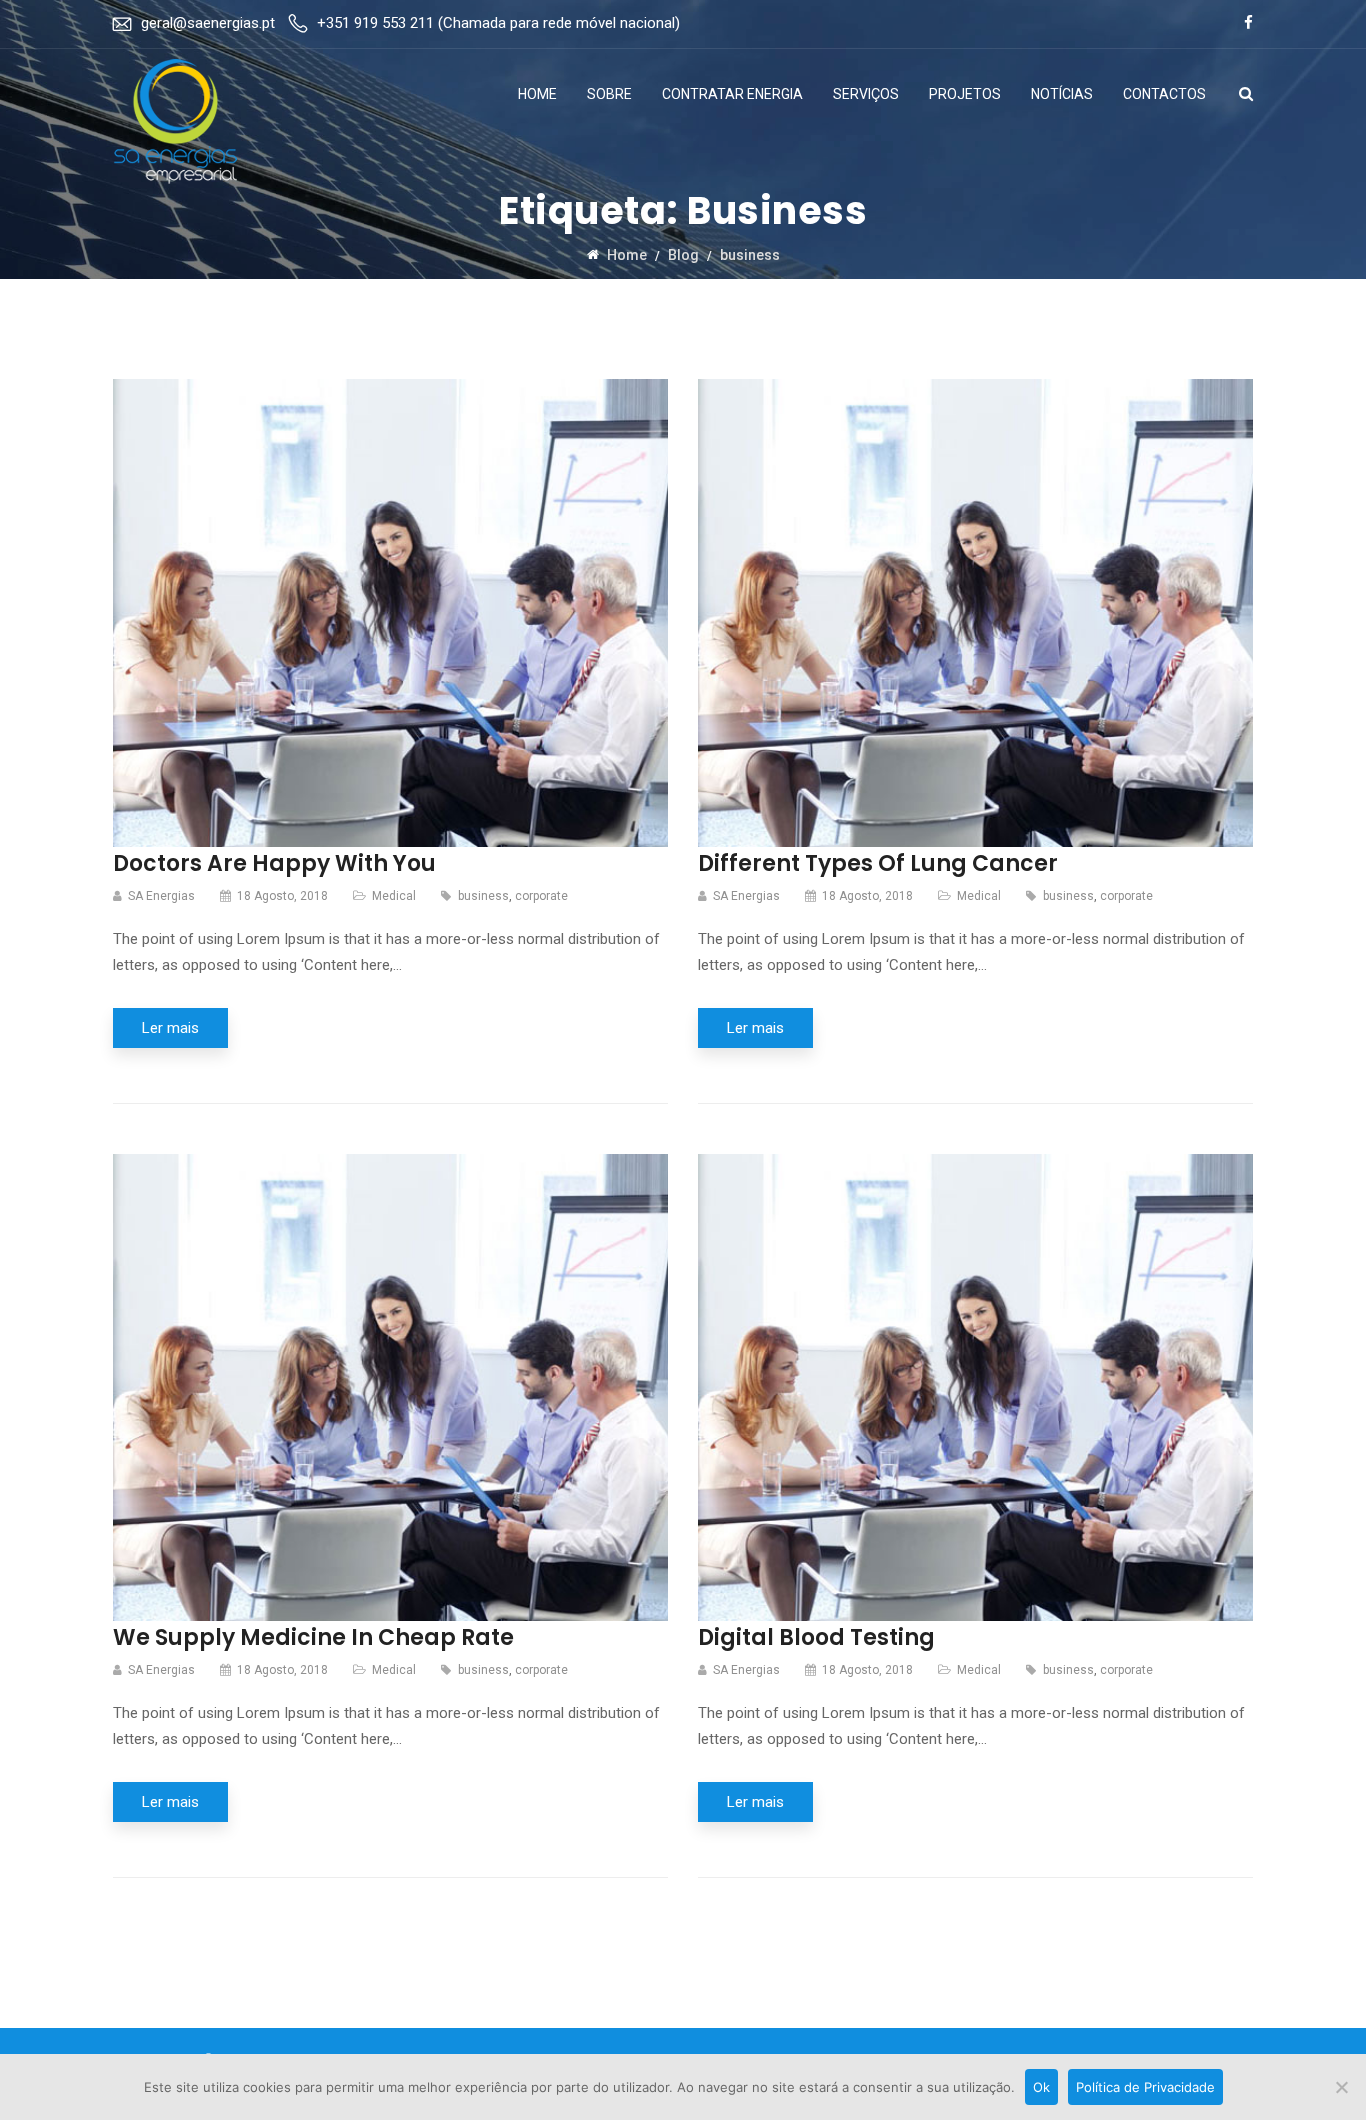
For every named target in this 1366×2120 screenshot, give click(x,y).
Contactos (1164, 94)
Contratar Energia (732, 94)
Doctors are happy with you (274, 863)
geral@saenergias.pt (208, 23)
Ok (1041, 2087)
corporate (541, 896)
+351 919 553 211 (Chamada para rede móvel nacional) (498, 23)
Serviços (866, 94)
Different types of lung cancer (878, 863)
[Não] (1341, 2087)
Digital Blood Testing (816, 1637)
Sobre (609, 94)
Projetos (965, 94)
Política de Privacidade (1145, 2087)
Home (537, 94)
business (483, 896)
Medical (394, 896)
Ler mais (170, 1028)
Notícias (1062, 94)
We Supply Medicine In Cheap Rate (313, 1637)
